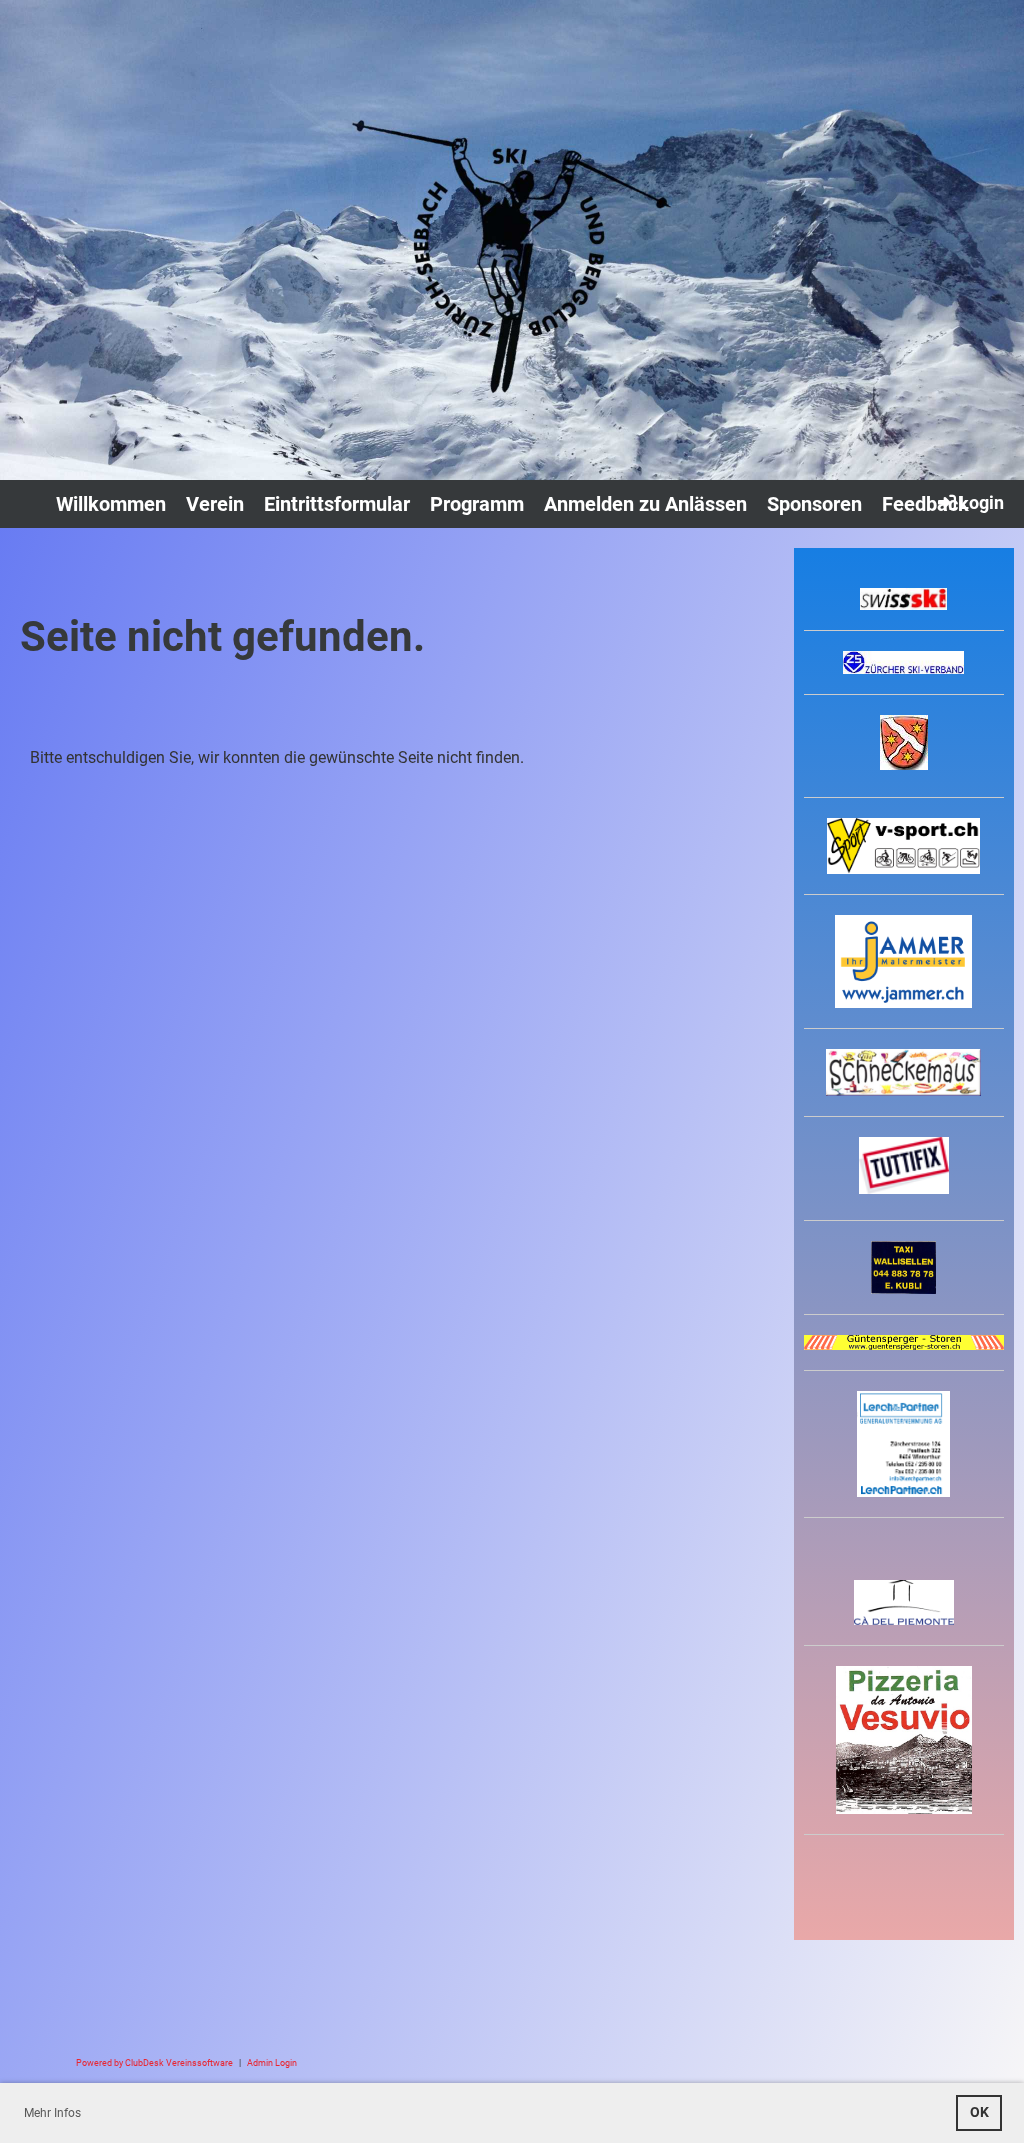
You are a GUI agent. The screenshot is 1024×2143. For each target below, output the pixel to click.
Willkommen (111, 504)
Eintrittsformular (337, 504)
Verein (215, 504)
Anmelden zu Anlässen (645, 504)
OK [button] (979, 2112)
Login (981, 502)
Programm (477, 504)
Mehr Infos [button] (52, 2113)
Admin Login (272, 2062)
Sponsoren (814, 504)
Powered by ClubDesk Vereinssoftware (154, 2062)
